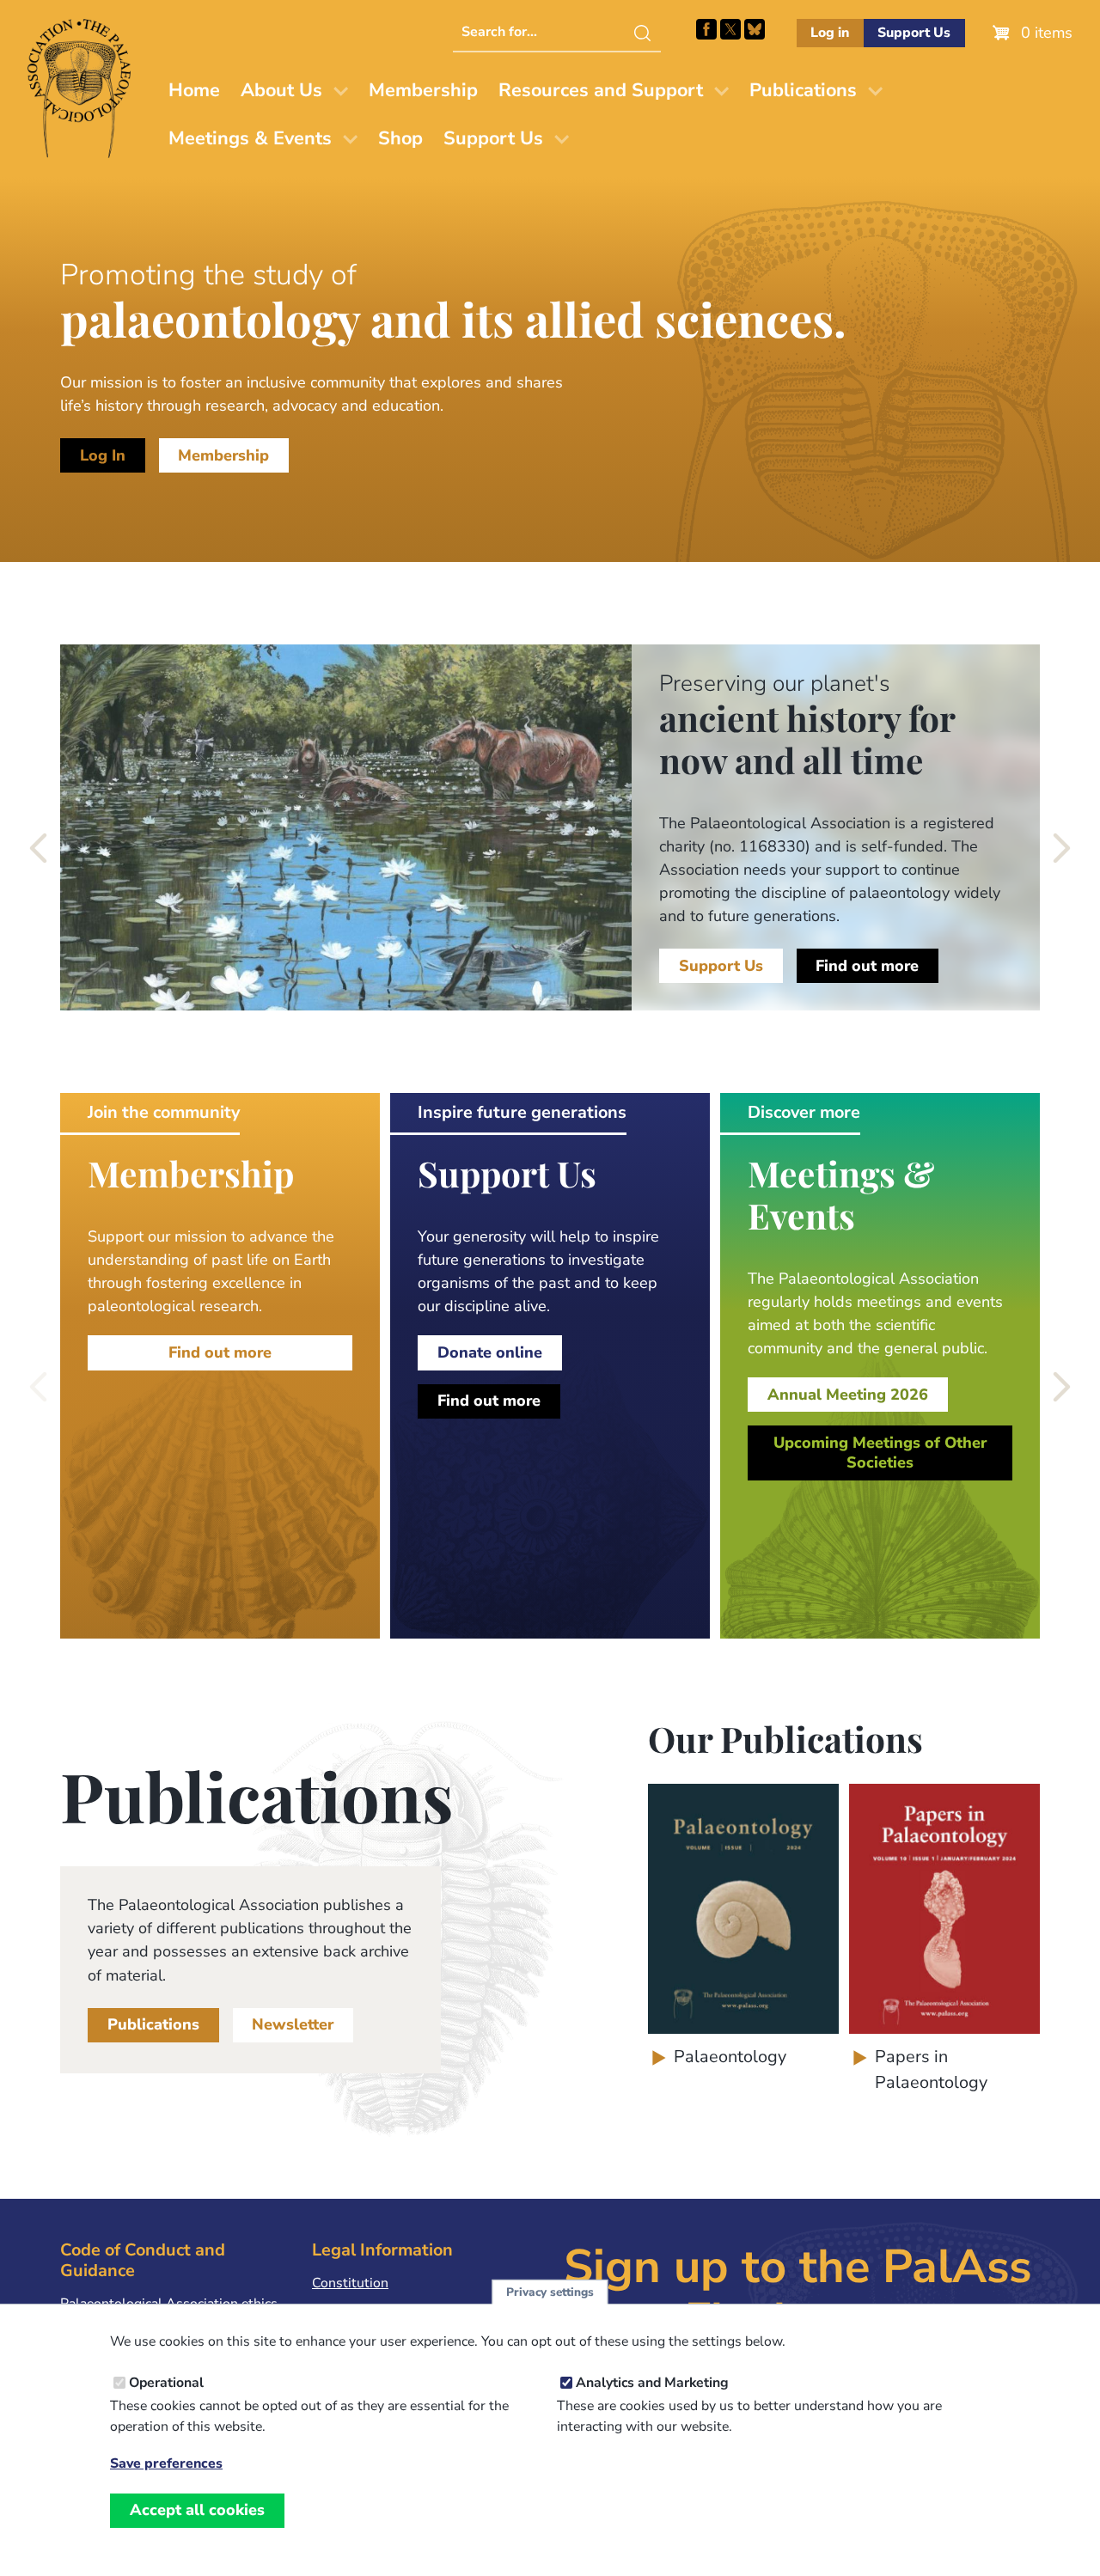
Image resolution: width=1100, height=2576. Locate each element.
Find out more (867, 966)
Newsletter (293, 2024)
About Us (281, 90)
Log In (103, 455)
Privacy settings (550, 2292)
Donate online (490, 1352)
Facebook (706, 29)
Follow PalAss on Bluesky (755, 29)
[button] (40, 848)
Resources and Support (601, 90)
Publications (803, 90)
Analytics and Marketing (652, 2383)
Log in (830, 33)
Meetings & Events (250, 138)
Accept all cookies (197, 2510)
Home (194, 90)
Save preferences (166, 2464)
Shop (400, 138)
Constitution (350, 2283)
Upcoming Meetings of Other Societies (880, 1453)
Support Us (914, 33)
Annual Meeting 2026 (848, 1395)
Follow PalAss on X (730, 29)
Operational (166, 2383)
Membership (423, 90)
